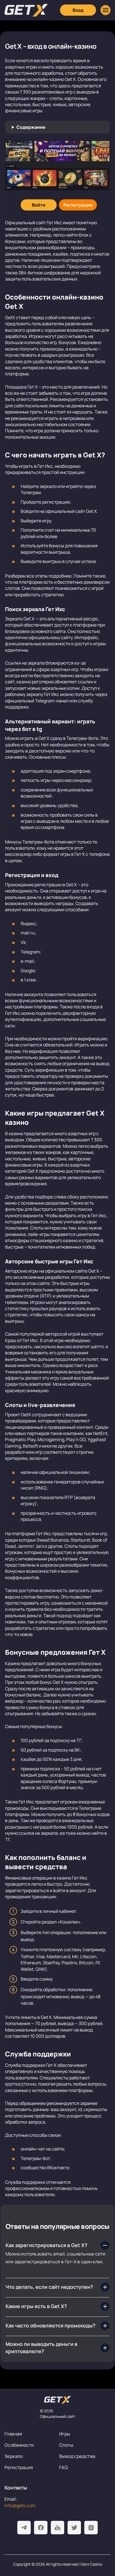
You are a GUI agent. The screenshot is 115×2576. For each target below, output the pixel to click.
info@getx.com (20, 2505)
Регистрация (19, 2467)
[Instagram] (91, 2528)
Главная (13, 2434)
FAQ (64, 2467)
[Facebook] (41, 2528)
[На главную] (57, 2400)
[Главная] (26, 10)
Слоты (66, 2445)
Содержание (31, 127)
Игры (65, 2434)
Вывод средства (77, 2456)
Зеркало (14, 2456)
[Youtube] (57, 2528)
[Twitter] (74, 2528)
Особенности (19, 2445)
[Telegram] (24, 2528)
